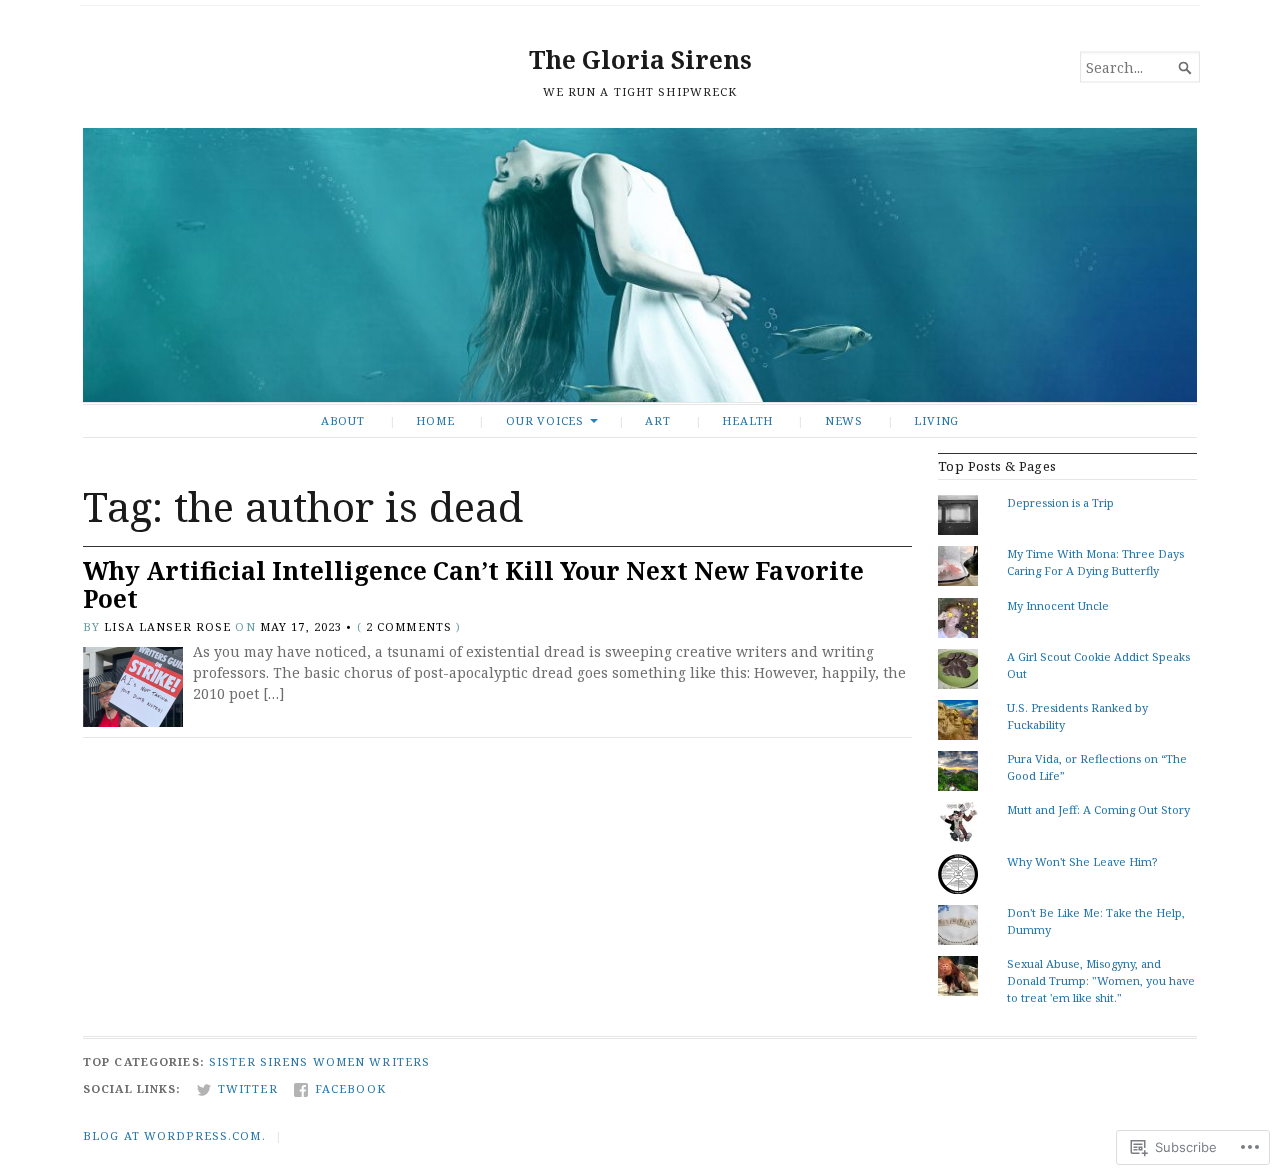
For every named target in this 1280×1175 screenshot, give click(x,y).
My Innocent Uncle (1058, 605)
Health (747, 420)
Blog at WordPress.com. (174, 1135)
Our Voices (545, 420)
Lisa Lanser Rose (167, 626)
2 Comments (409, 626)
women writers (372, 1061)
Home (435, 420)
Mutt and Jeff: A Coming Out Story (1098, 809)
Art (657, 420)
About (343, 420)
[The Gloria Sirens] (640, 265)
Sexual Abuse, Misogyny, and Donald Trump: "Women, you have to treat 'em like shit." (1101, 980)
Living (936, 420)
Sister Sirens (259, 1061)
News (844, 420)
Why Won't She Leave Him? (1082, 861)
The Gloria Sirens (640, 59)
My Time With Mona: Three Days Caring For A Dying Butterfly (1095, 562)
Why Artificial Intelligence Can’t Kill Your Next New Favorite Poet (473, 585)
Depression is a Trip (1060, 502)
